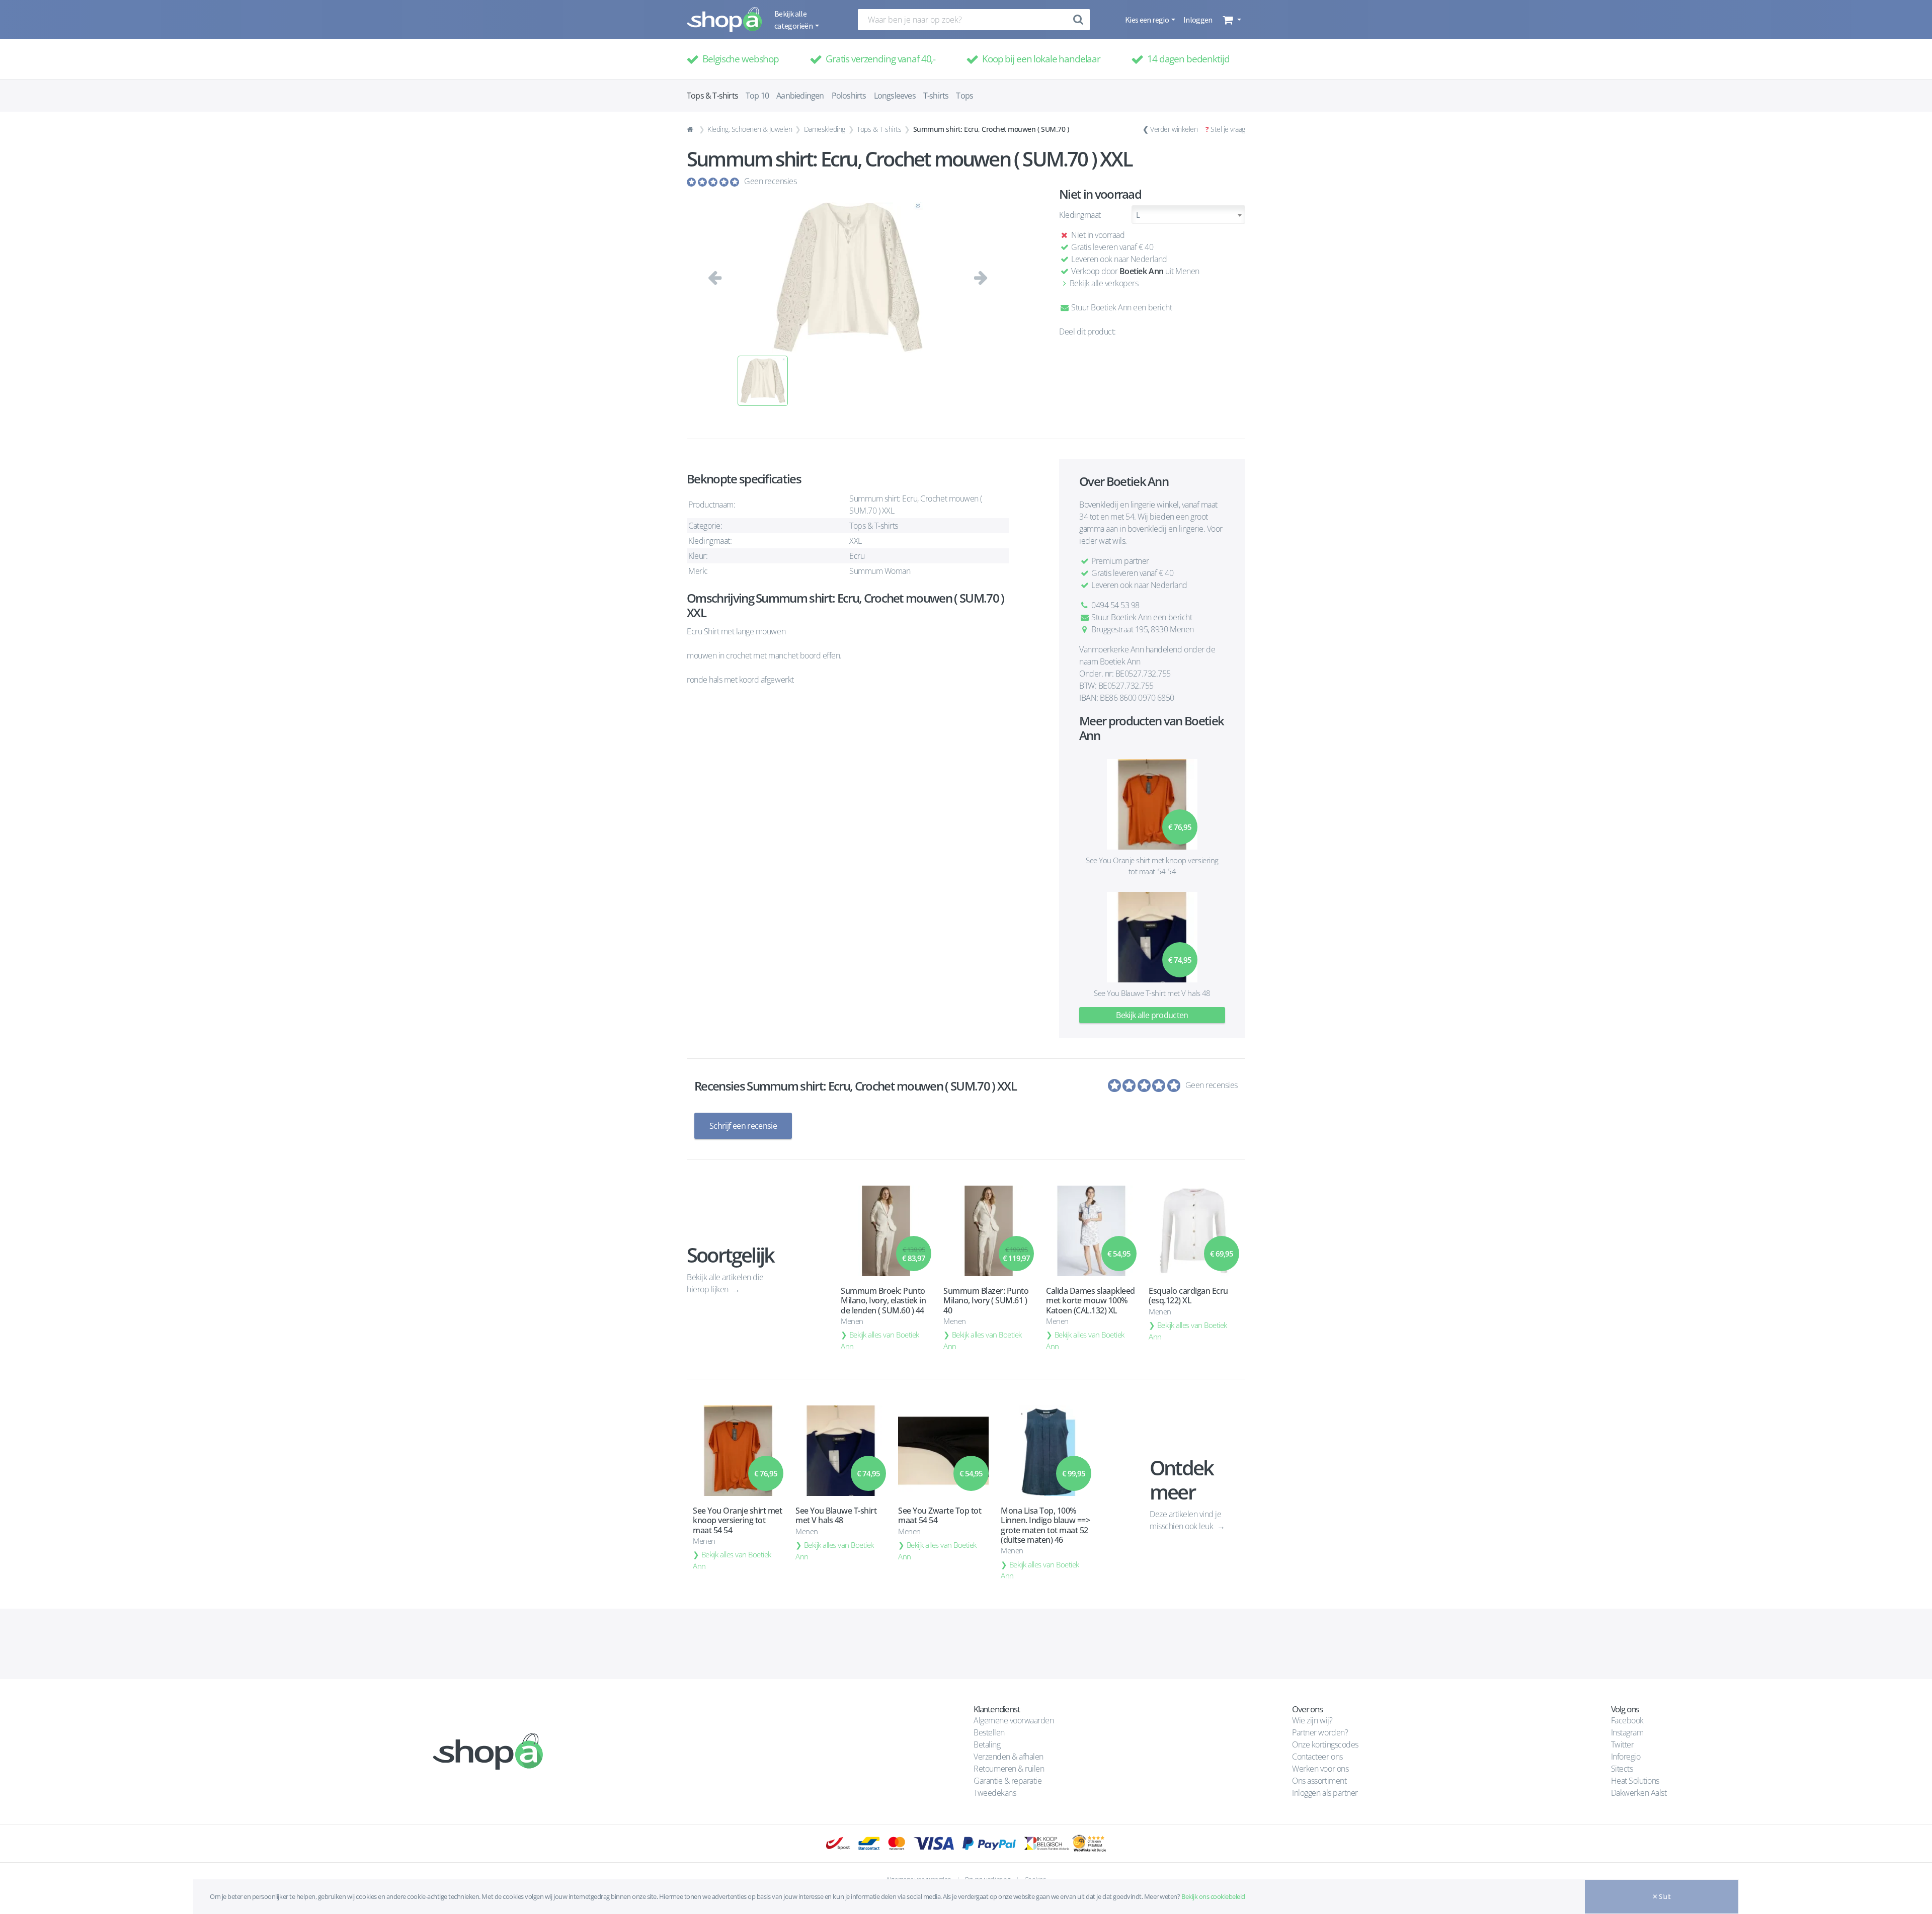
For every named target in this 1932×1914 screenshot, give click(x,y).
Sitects (1623, 1769)
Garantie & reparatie (1008, 1781)
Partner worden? (1320, 1732)
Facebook (1627, 1720)
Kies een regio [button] (1147, 20)
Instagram (1627, 1732)
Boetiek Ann (1142, 271)
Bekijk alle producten (1152, 1015)
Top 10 (757, 96)
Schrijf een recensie (743, 1126)
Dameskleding (825, 129)
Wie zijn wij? (1312, 1720)
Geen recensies (770, 181)
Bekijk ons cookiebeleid (1213, 1896)
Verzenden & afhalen (1009, 1757)
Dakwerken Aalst (1640, 1793)
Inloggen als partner (1325, 1793)
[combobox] (1188, 215)
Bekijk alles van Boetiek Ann (880, 1340)
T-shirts (936, 96)
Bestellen (989, 1732)
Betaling (987, 1744)
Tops (964, 96)
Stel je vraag (1228, 129)
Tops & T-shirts (879, 129)
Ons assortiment (1319, 1781)
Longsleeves (895, 96)
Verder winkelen (1174, 129)
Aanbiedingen (800, 96)
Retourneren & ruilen (1009, 1769)
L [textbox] (1138, 215)
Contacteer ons (1317, 1757)
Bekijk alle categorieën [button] (794, 20)
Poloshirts (849, 96)
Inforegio (1627, 1757)
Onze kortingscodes (1325, 1744)
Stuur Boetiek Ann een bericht (1121, 307)
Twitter (1623, 1744)
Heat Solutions (1636, 1781)
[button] (1231, 20)
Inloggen (1198, 20)
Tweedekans (995, 1793)
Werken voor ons (1320, 1769)
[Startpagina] (691, 129)
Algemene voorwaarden (1014, 1720)
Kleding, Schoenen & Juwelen (750, 129)
